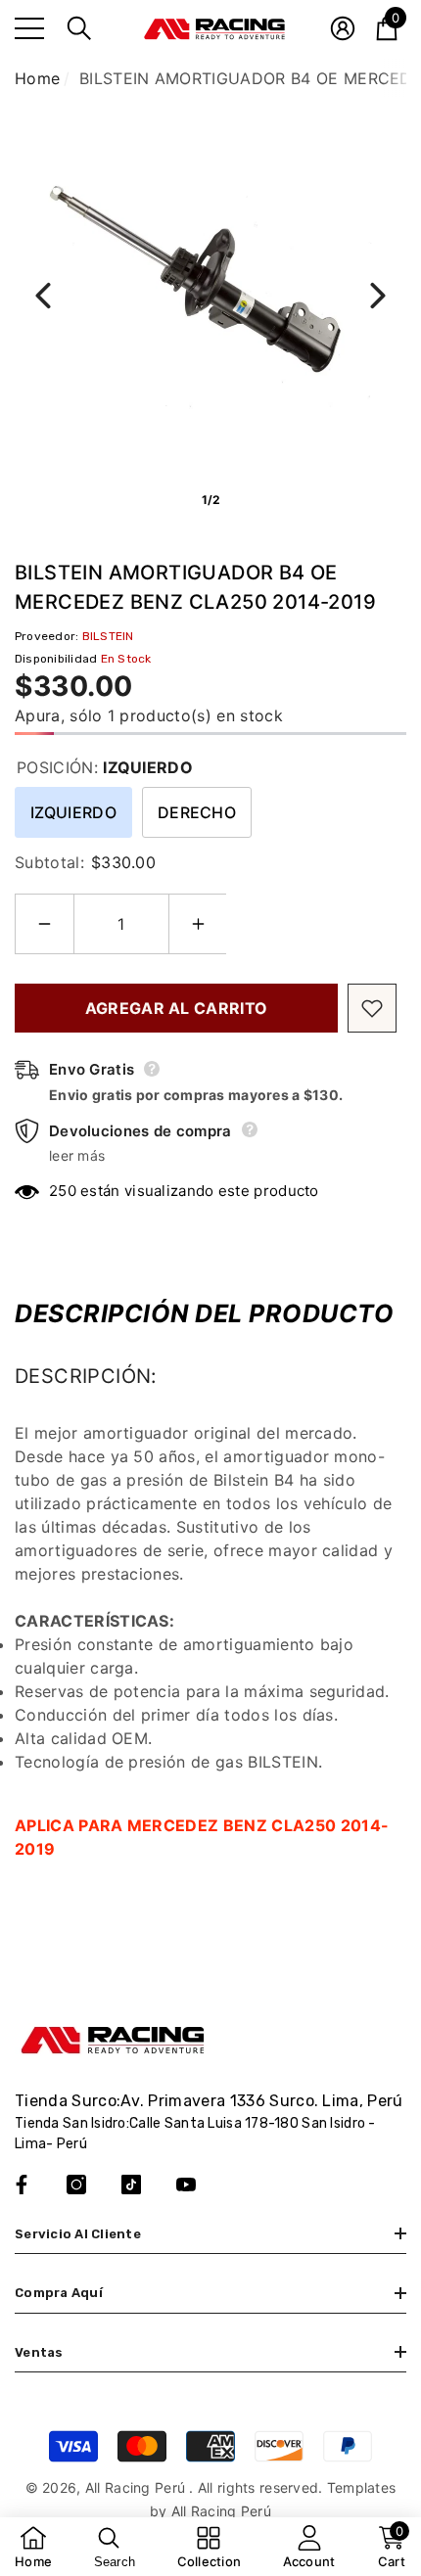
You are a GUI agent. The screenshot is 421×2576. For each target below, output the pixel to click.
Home (37, 78)
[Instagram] (76, 2185)
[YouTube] (186, 2185)
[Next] (378, 296)
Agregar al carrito (177, 1008)
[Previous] (43, 296)
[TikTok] (131, 2185)
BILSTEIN (108, 636)
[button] (79, 28)
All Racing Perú (137, 2487)
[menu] (29, 28)
